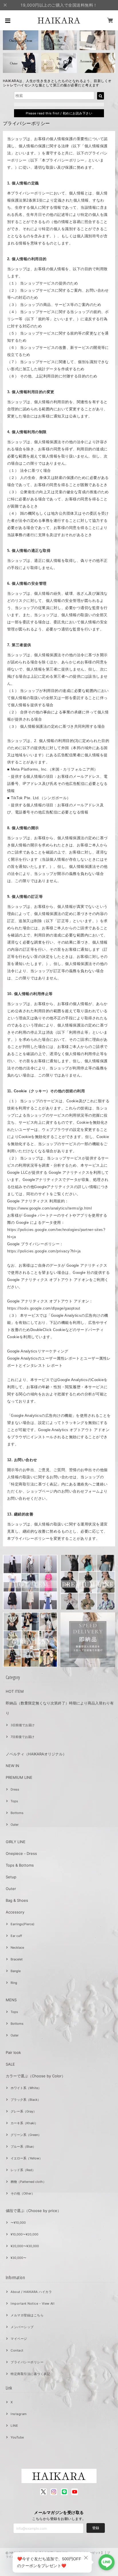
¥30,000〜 (18, 2258)
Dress (15, 1789)
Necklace (17, 1948)
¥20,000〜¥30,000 (25, 2246)
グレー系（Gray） (23, 2111)
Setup (11, 1877)
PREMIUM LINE (19, 1777)
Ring (14, 1983)
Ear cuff (16, 1936)
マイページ (19, 2339)
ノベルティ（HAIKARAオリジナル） (36, 1754)
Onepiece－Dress (21, 1853)
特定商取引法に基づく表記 (30, 2374)
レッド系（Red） (23, 2170)
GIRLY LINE (16, 1842)
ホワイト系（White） (26, 2088)
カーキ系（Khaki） (24, 2123)
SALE (10, 2064)
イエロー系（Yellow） (26, 2158)
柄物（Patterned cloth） (28, 2182)
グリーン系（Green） (26, 2135)
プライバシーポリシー (27, 2362)
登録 (96, 2528)
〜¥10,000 (18, 2223)
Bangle (16, 1971)
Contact (17, 2350)
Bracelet (17, 1959)
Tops (14, 1801)
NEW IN (12, 1766)
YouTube (17, 2437)
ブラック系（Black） (26, 2100)
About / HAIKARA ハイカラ (31, 2292)
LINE (14, 2426)
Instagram (19, 2414)
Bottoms (17, 1813)
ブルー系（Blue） (23, 2147)
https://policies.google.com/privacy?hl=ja (44, 1251)
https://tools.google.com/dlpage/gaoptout (44, 1308)
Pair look (13, 2052)
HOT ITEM (15, 1691)
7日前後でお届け (22, 1737)
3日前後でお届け (23, 1725)
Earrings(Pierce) (22, 1924)
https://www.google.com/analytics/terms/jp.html (50, 1208)
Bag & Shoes (17, 1900)
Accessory (15, 1912)
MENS (11, 2000)
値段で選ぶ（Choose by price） (33, 2211)
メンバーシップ (22, 2327)
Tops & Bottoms (20, 1865)
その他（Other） (23, 2193)
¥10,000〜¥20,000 (24, 2234)
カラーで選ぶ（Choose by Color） (36, 2076)
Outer (15, 1825)
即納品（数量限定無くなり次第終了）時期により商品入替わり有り (60, 1708)
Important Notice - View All (33, 2304)
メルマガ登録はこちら (27, 2315)
